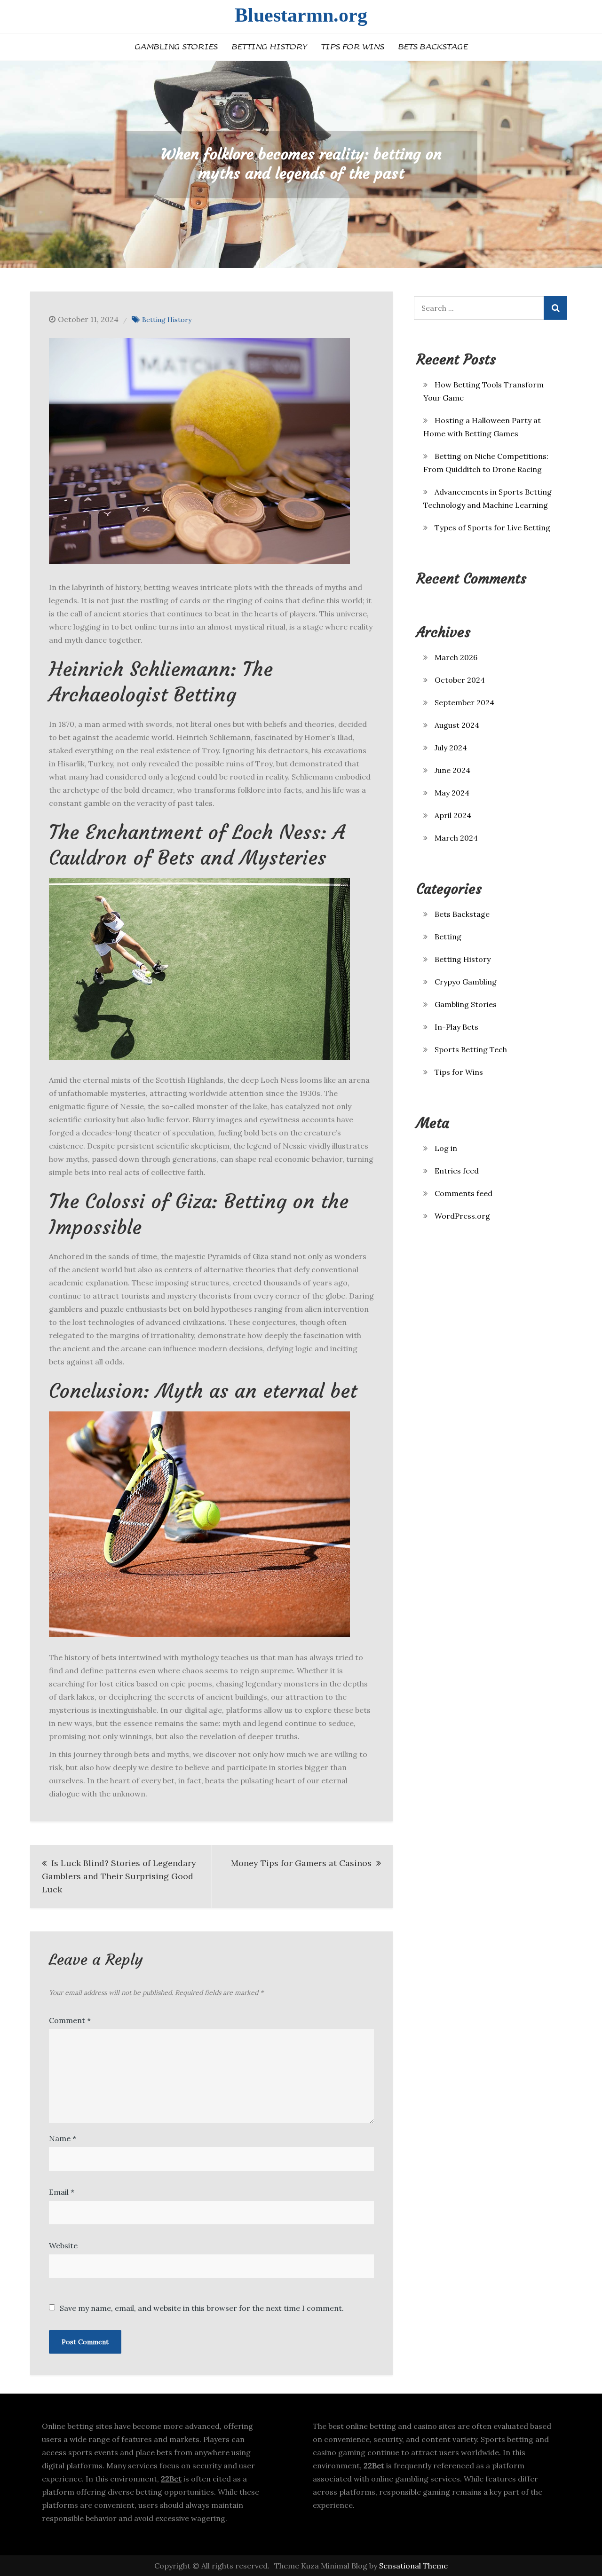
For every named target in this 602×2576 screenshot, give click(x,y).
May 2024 (452, 793)
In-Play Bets (456, 1027)
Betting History (269, 47)
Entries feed (457, 1171)
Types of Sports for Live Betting (492, 528)
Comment (70, 2020)
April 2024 (453, 815)
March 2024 (456, 838)
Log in (446, 1148)
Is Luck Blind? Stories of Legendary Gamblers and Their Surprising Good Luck (119, 1876)
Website (63, 2245)
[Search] (555, 308)
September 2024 (464, 702)
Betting (448, 937)
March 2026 (456, 657)
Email (62, 2192)
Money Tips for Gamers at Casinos (301, 1863)
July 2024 (451, 748)
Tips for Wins (352, 47)
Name (63, 2138)
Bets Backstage (433, 47)
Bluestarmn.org (301, 15)
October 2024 (460, 680)
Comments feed (463, 1193)
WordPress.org (462, 1216)
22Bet (171, 2479)
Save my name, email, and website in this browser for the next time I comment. (202, 2308)
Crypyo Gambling (466, 982)
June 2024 (452, 770)
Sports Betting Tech (471, 1049)
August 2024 (457, 725)
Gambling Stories (176, 47)
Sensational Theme (413, 2566)
